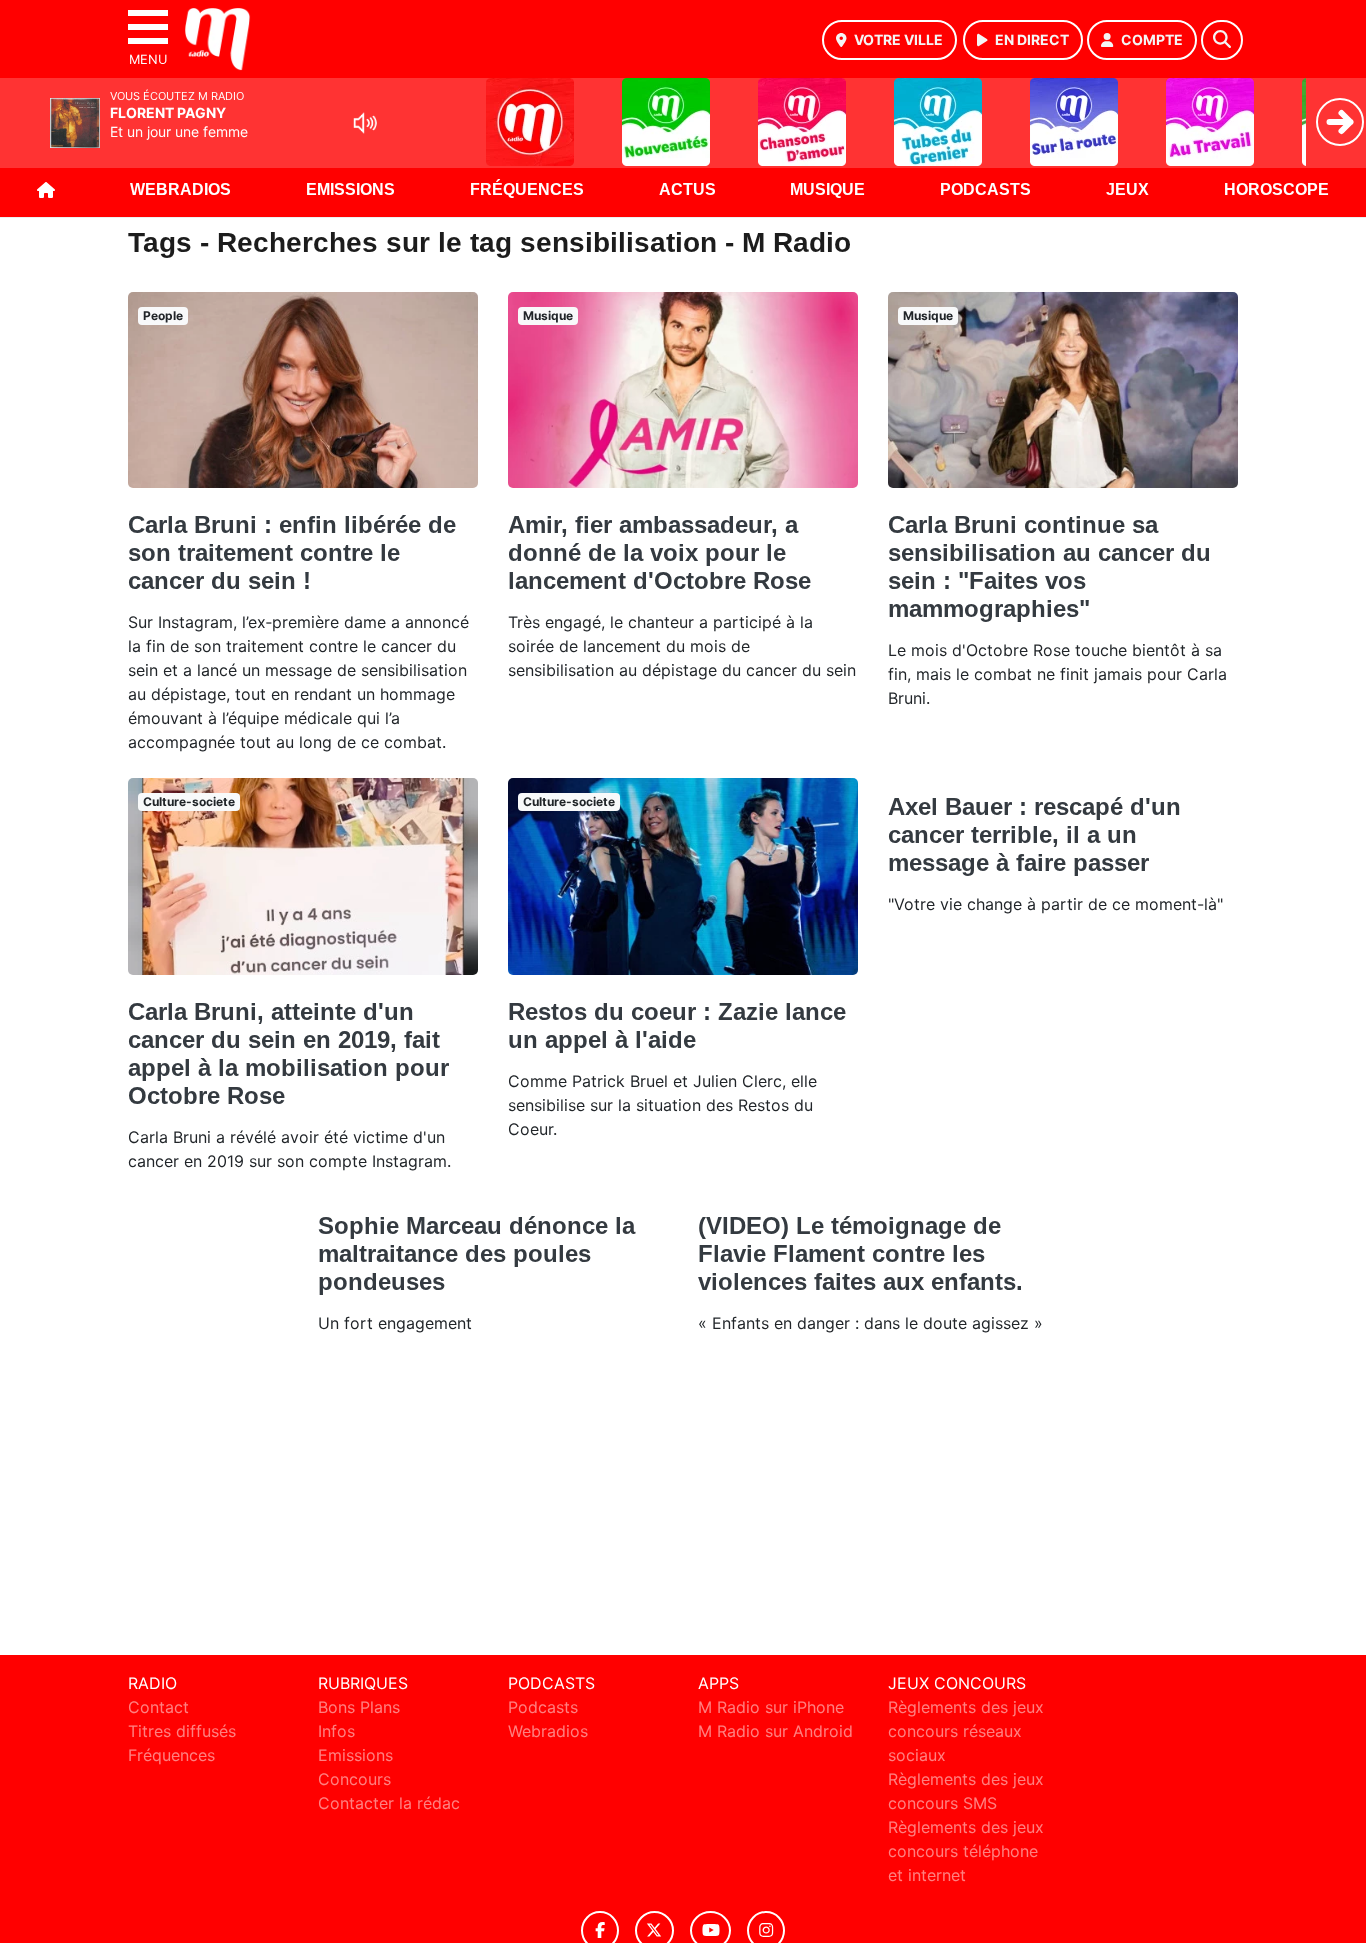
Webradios (180, 189)
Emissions (350, 189)
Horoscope (1276, 189)
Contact (158, 1707)
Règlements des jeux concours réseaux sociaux (966, 1731)
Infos (336, 1731)
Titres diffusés (182, 1731)
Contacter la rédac (389, 1803)
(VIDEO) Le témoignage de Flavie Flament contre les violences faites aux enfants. (860, 1253)
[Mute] (365, 123)
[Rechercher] (1222, 40)
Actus (687, 189)
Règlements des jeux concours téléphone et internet (966, 1851)
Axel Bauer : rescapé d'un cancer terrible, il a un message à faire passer (1034, 834)
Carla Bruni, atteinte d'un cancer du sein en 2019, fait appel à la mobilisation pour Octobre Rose (288, 1053)
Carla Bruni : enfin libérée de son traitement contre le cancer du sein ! (292, 552)
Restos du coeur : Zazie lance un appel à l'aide (677, 1025)
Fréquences (527, 189)
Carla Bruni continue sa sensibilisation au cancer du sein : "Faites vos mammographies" (1049, 566)
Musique (827, 189)
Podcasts (985, 189)
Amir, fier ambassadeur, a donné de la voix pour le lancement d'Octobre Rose (659, 552)
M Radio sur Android (775, 1731)
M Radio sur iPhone (771, 1707)
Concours (354, 1779)
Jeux (1127, 189)
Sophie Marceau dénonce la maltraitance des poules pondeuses (476, 1253)
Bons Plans (359, 1707)
